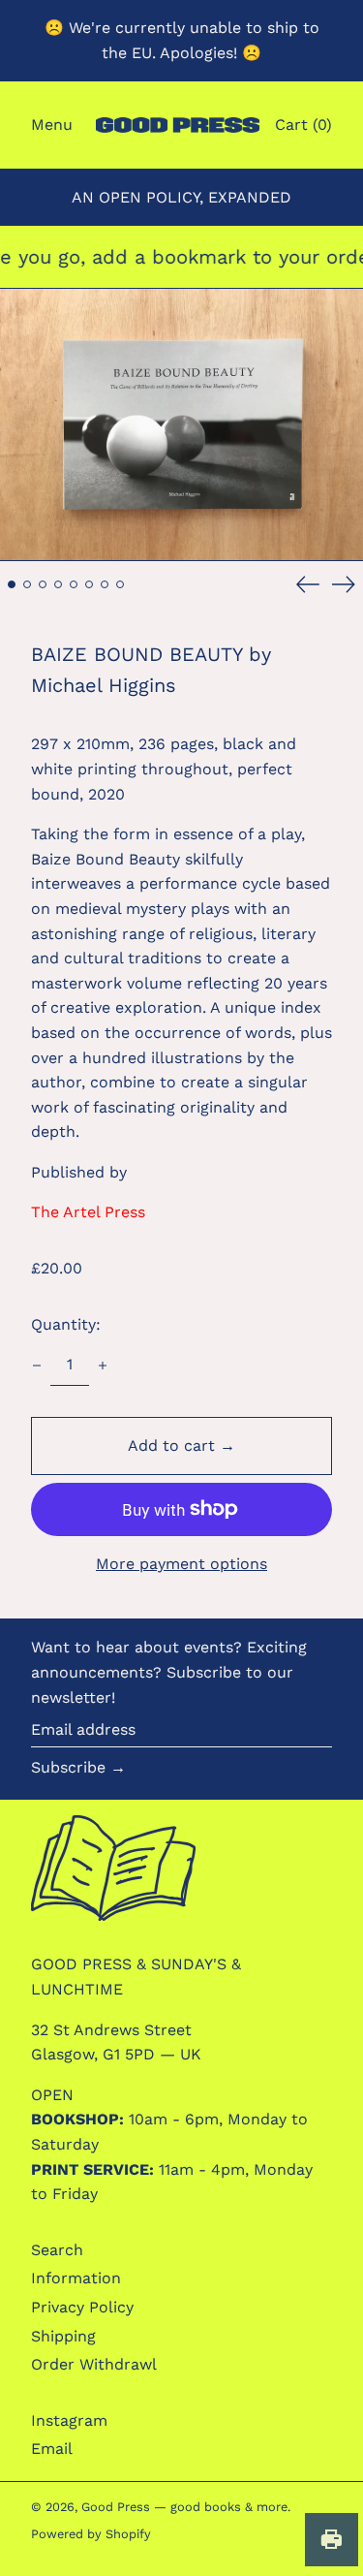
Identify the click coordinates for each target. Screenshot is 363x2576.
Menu (52, 125)
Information (76, 2278)
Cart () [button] (303, 125)
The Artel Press (88, 1212)
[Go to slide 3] (43, 584)
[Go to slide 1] (12, 584)
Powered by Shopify (91, 2534)
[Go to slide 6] (89, 584)
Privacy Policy (82, 2307)
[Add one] (103, 1366)
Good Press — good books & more (184, 2507)
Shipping (63, 2336)
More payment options (181, 1564)
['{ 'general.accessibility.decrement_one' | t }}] (37, 1366)
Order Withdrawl (94, 2364)
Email (52, 2449)
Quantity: (66, 1324)
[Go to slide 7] (105, 584)
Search (57, 2250)
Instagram (69, 2420)
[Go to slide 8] (120, 584)
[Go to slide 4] (58, 584)
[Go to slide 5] (74, 584)
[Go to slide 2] (27, 584)
